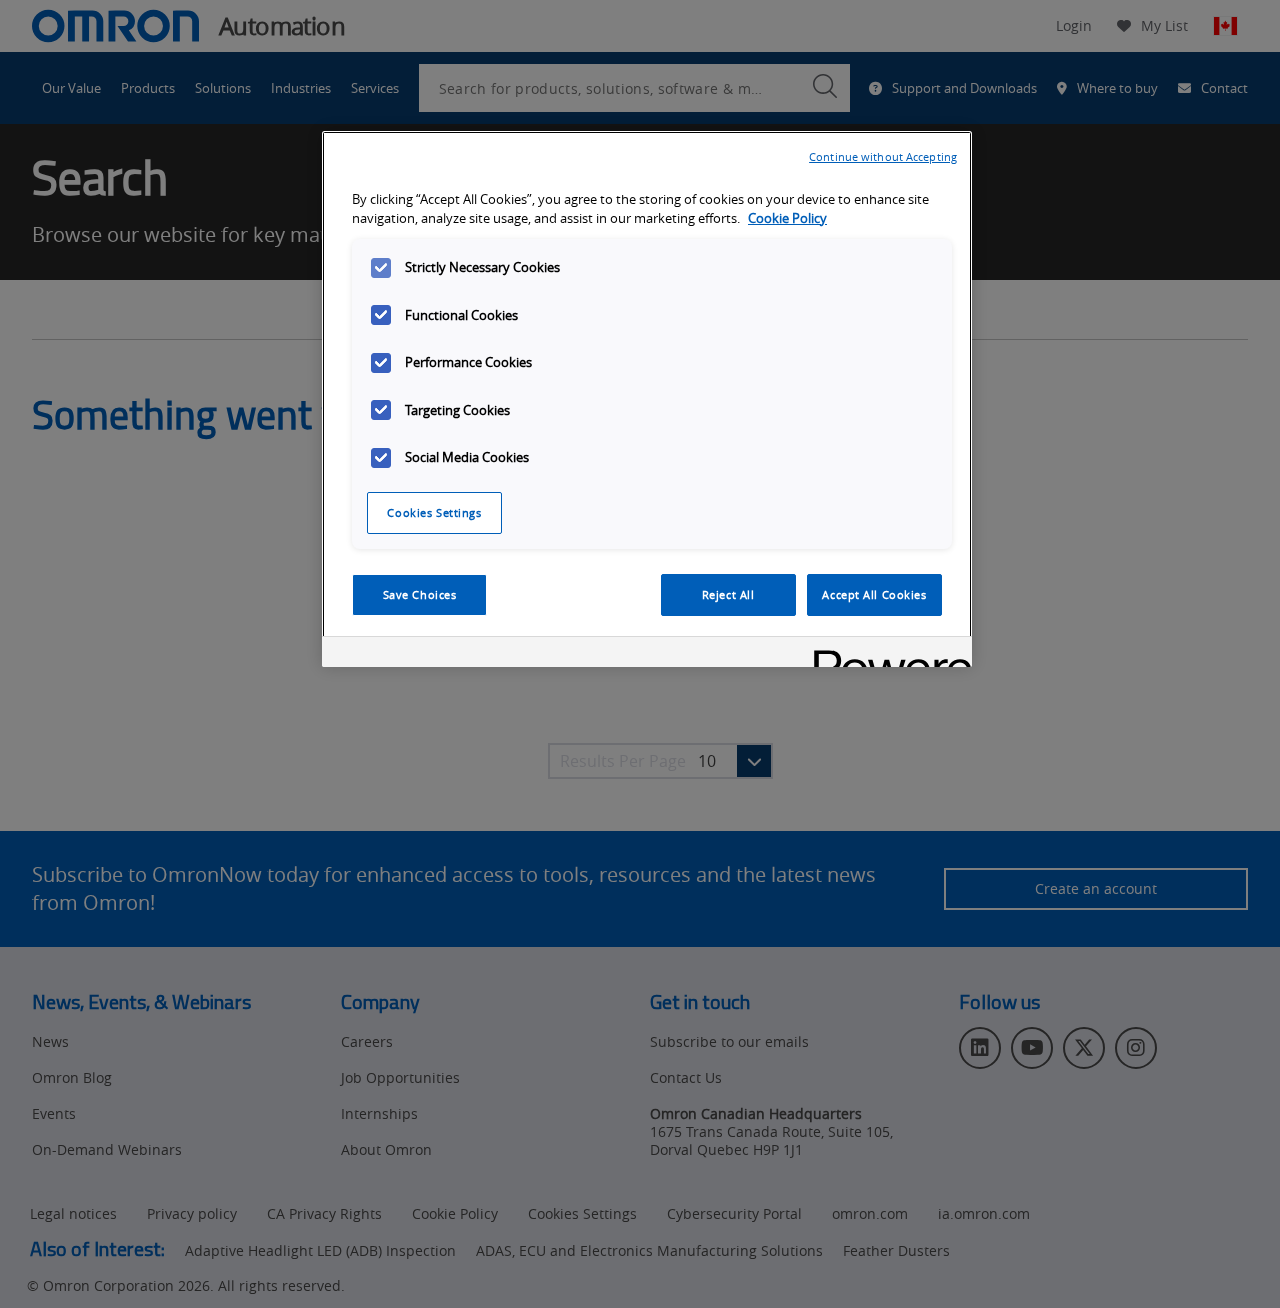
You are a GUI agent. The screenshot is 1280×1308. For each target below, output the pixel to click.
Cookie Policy (787, 218)
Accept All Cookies (874, 594)
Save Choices (420, 594)
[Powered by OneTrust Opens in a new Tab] (886, 654)
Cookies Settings (434, 512)
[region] (647, 399)
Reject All (728, 594)
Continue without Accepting (883, 156)
